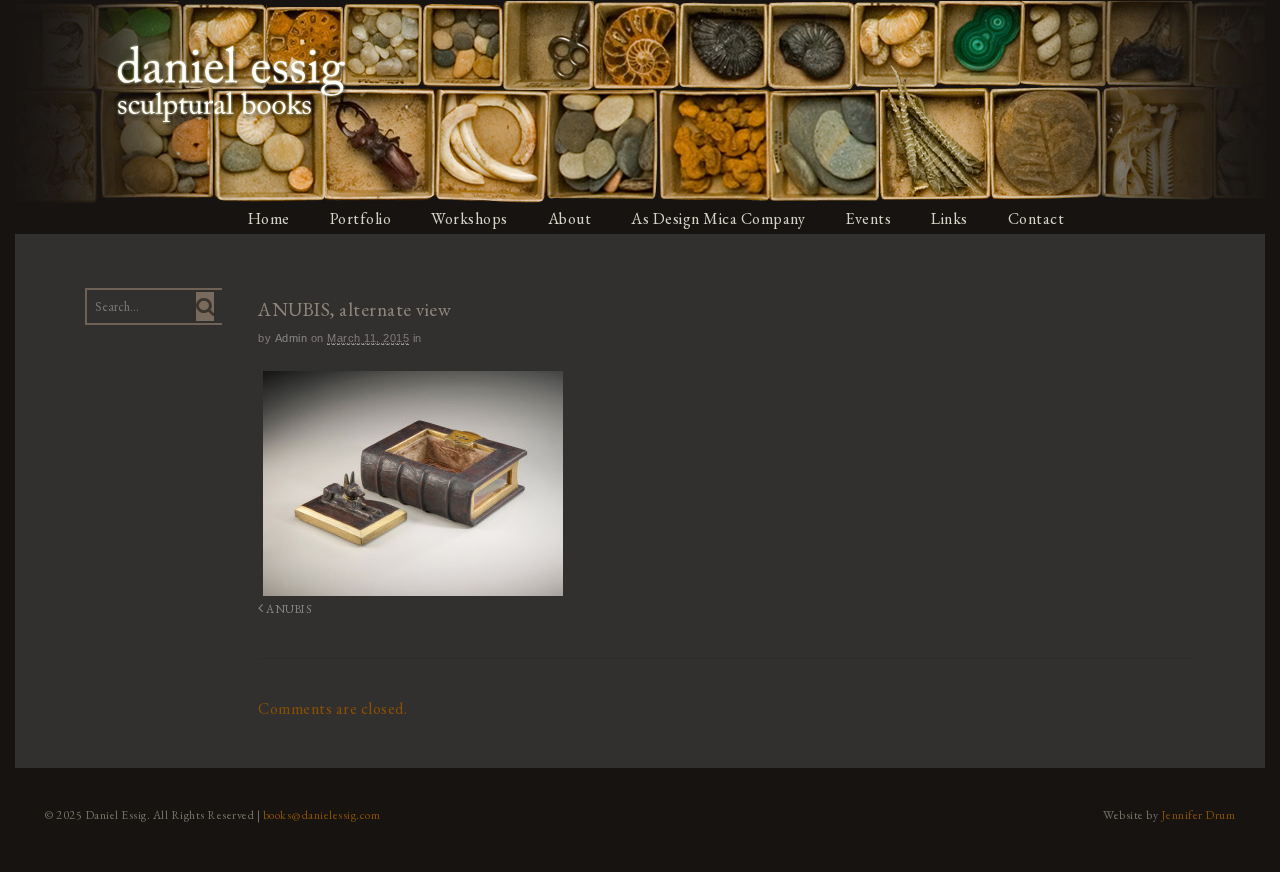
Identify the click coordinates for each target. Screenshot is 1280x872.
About (570, 218)
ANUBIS (287, 608)
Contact (1036, 218)
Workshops (469, 218)
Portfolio (361, 218)
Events (868, 218)
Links (949, 218)
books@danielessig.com (322, 815)
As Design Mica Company (718, 218)
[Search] (205, 306)
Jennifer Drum (1198, 815)
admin (291, 338)
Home (269, 218)
